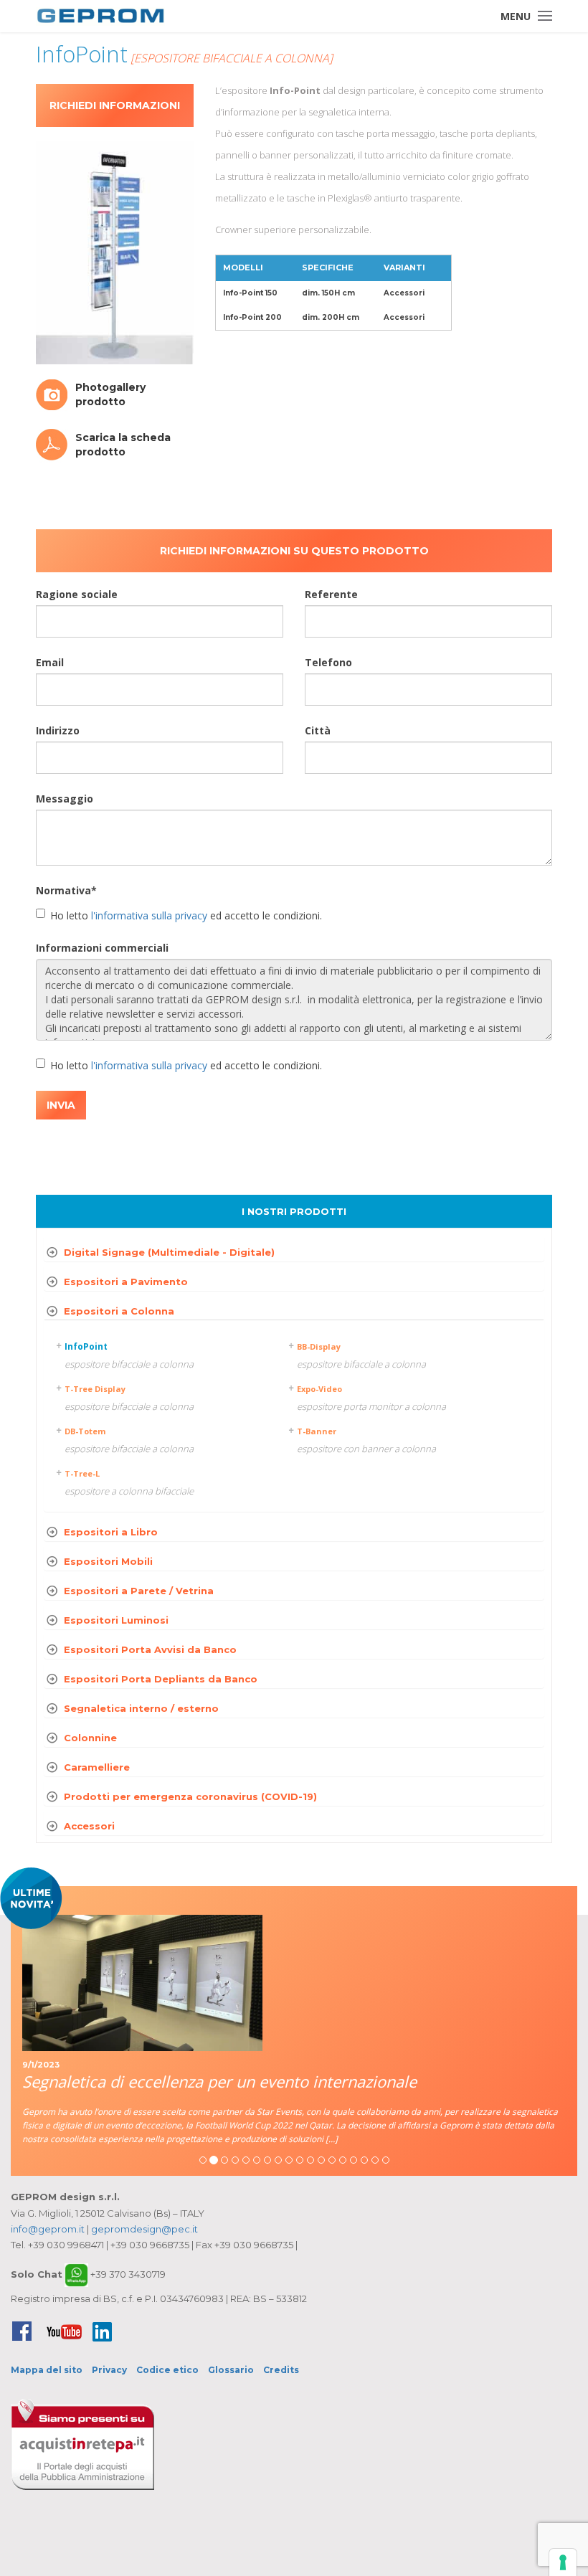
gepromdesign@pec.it (144, 2229)
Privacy (109, 2370)
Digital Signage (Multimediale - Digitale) (169, 1252)
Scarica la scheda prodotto (123, 445)
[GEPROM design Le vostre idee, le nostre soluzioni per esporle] (100, 16)
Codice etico (167, 2370)
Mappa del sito (47, 2370)
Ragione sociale (77, 594)
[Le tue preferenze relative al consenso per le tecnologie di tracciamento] (563, 2562)
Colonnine (90, 1738)
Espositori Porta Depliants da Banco (161, 1679)
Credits (281, 2370)
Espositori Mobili (108, 1561)
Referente (331, 594)
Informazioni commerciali (102, 948)
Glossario (231, 2370)
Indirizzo (58, 730)
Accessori (89, 1826)
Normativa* (66, 890)
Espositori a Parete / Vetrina (139, 1591)
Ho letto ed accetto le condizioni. (186, 915)
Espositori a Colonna (119, 1311)
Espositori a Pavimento (126, 1282)
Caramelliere (97, 1767)
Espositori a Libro (111, 1532)
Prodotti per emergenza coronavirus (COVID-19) (190, 1796)
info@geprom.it (48, 2229)
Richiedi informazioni (115, 105)
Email (50, 662)
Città (318, 730)
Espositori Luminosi (116, 1620)
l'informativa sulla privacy (149, 915)
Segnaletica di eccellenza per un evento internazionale (219, 2081)
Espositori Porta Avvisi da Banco (150, 1649)
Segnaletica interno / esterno (141, 1708)
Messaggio (65, 799)
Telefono (328, 662)
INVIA (61, 1105)
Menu (516, 16)
